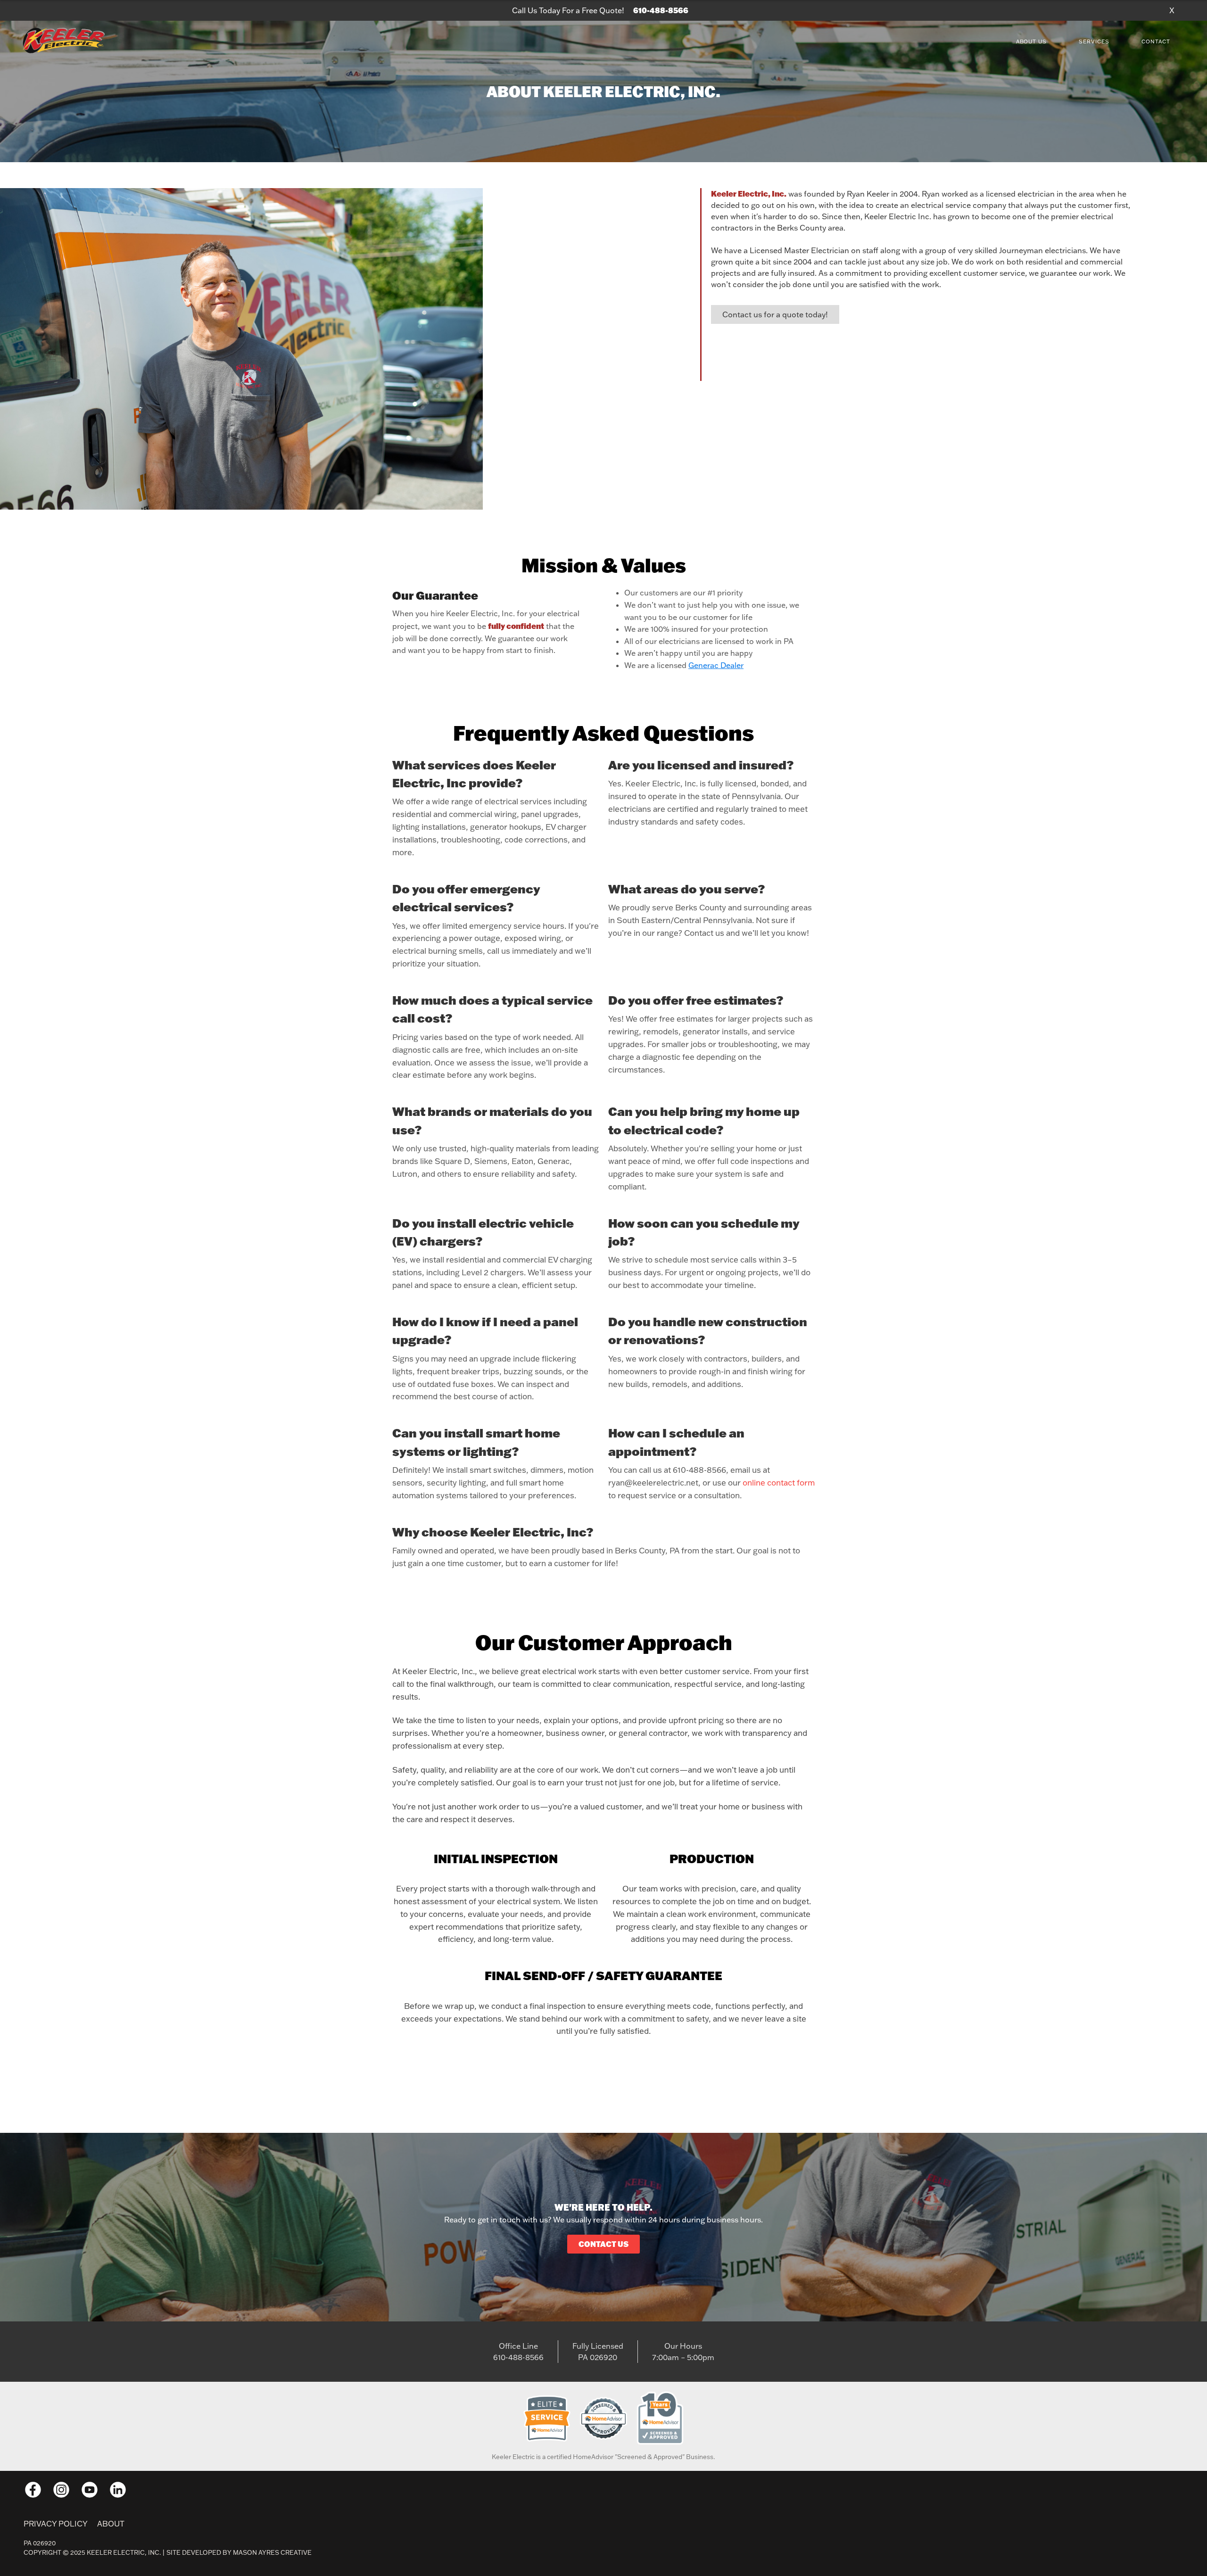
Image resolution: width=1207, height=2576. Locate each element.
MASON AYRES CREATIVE (272, 2552)
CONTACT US (603, 2244)
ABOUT (111, 2524)
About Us (1032, 41)
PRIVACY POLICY (56, 2524)
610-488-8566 (661, 10)
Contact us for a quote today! (775, 314)
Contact (1156, 41)
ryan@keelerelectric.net (653, 1482)
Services (1094, 41)
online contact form (779, 1482)
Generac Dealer (716, 665)
